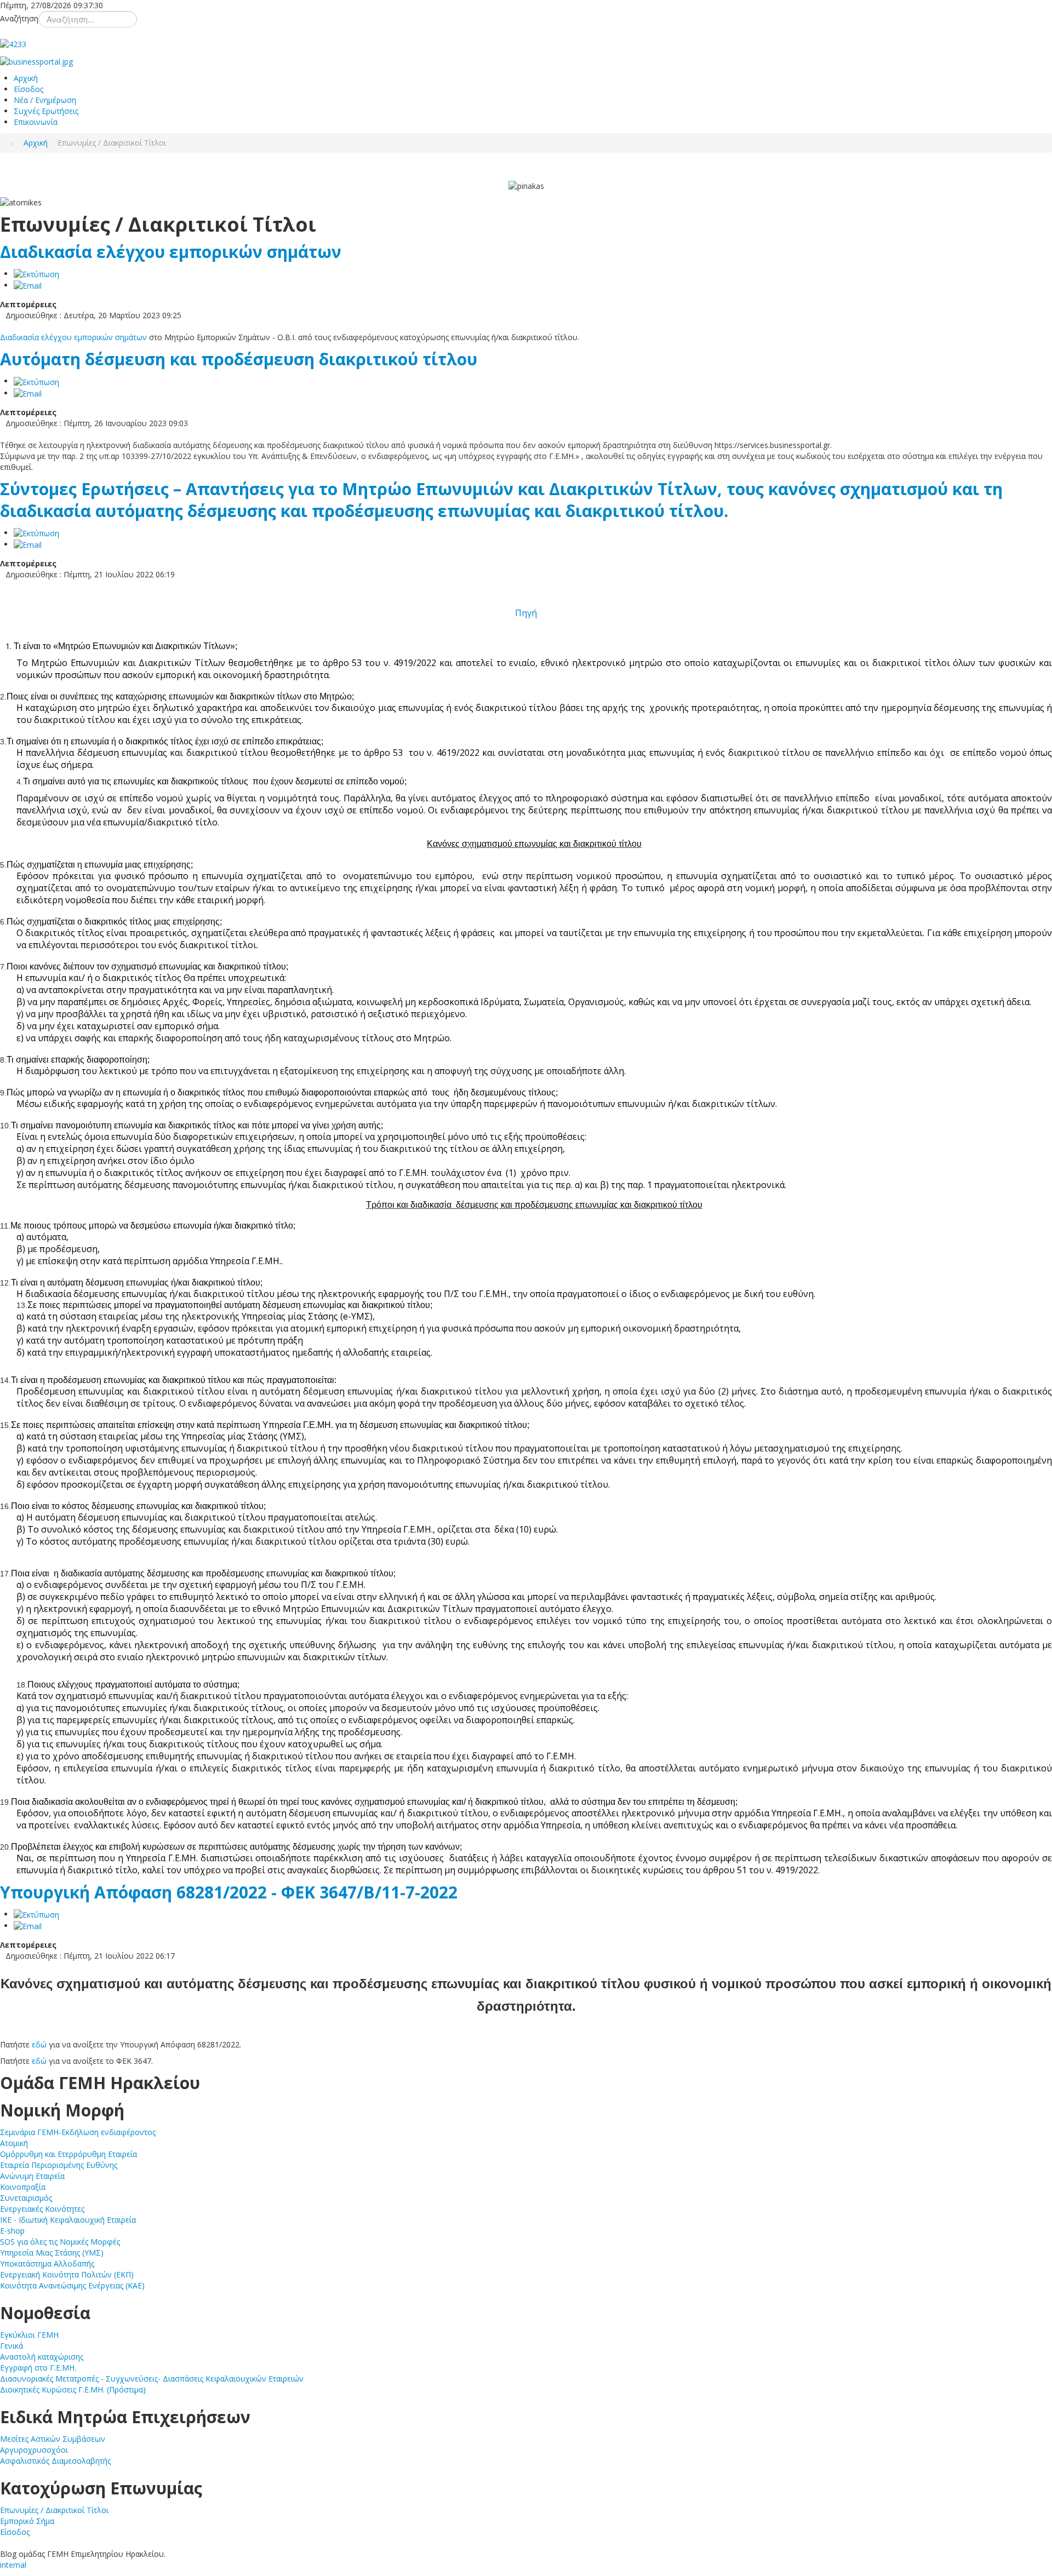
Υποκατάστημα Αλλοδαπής (47, 2264)
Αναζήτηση (19, 18)
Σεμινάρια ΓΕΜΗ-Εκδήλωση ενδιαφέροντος (78, 2132)
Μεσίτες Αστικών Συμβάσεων (53, 2439)
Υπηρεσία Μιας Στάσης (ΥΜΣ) (52, 2253)
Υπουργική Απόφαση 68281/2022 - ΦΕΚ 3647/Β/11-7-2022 (229, 1892)
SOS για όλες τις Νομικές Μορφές (60, 2242)
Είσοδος (15, 2532)
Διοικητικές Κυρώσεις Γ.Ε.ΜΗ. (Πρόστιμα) (73, 2389)
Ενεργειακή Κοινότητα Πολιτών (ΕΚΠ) (67, 2274)
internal (13, 2565)
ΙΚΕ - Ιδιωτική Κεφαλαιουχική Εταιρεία (68, 2220)
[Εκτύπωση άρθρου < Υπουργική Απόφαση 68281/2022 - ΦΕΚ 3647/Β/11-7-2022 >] (36, 1914)
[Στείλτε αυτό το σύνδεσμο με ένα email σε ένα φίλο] (28, 285)
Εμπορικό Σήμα (27, 2521)
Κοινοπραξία (23, 2187)
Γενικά (12, 2346)
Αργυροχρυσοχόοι (34, 2450)
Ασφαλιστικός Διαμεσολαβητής (55, 2461)
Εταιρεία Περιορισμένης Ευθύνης (59, 2165)
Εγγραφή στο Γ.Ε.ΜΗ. (38, 2368)
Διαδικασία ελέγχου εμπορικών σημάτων (171, 252)
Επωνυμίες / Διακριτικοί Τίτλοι (54, 2510)
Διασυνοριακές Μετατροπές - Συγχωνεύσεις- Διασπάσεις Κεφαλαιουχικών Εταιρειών (152, 2379)
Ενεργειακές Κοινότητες (42, 2209)
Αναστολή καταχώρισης (42, 2357)
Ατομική (14, 2143)
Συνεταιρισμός (26, 2198)
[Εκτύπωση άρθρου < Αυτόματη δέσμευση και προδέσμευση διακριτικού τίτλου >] (36, 381)
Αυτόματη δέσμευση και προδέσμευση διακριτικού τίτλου (239, 359)
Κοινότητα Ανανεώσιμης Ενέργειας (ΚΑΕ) (72, 2285)
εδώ (39, 2044)
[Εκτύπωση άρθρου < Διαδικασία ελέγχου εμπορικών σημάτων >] (36, 274)
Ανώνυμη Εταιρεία (32, 2176)
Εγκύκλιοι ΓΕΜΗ (29, 2335)
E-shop (12, 2231)
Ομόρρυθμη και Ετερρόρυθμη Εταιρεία (68, 2154)
